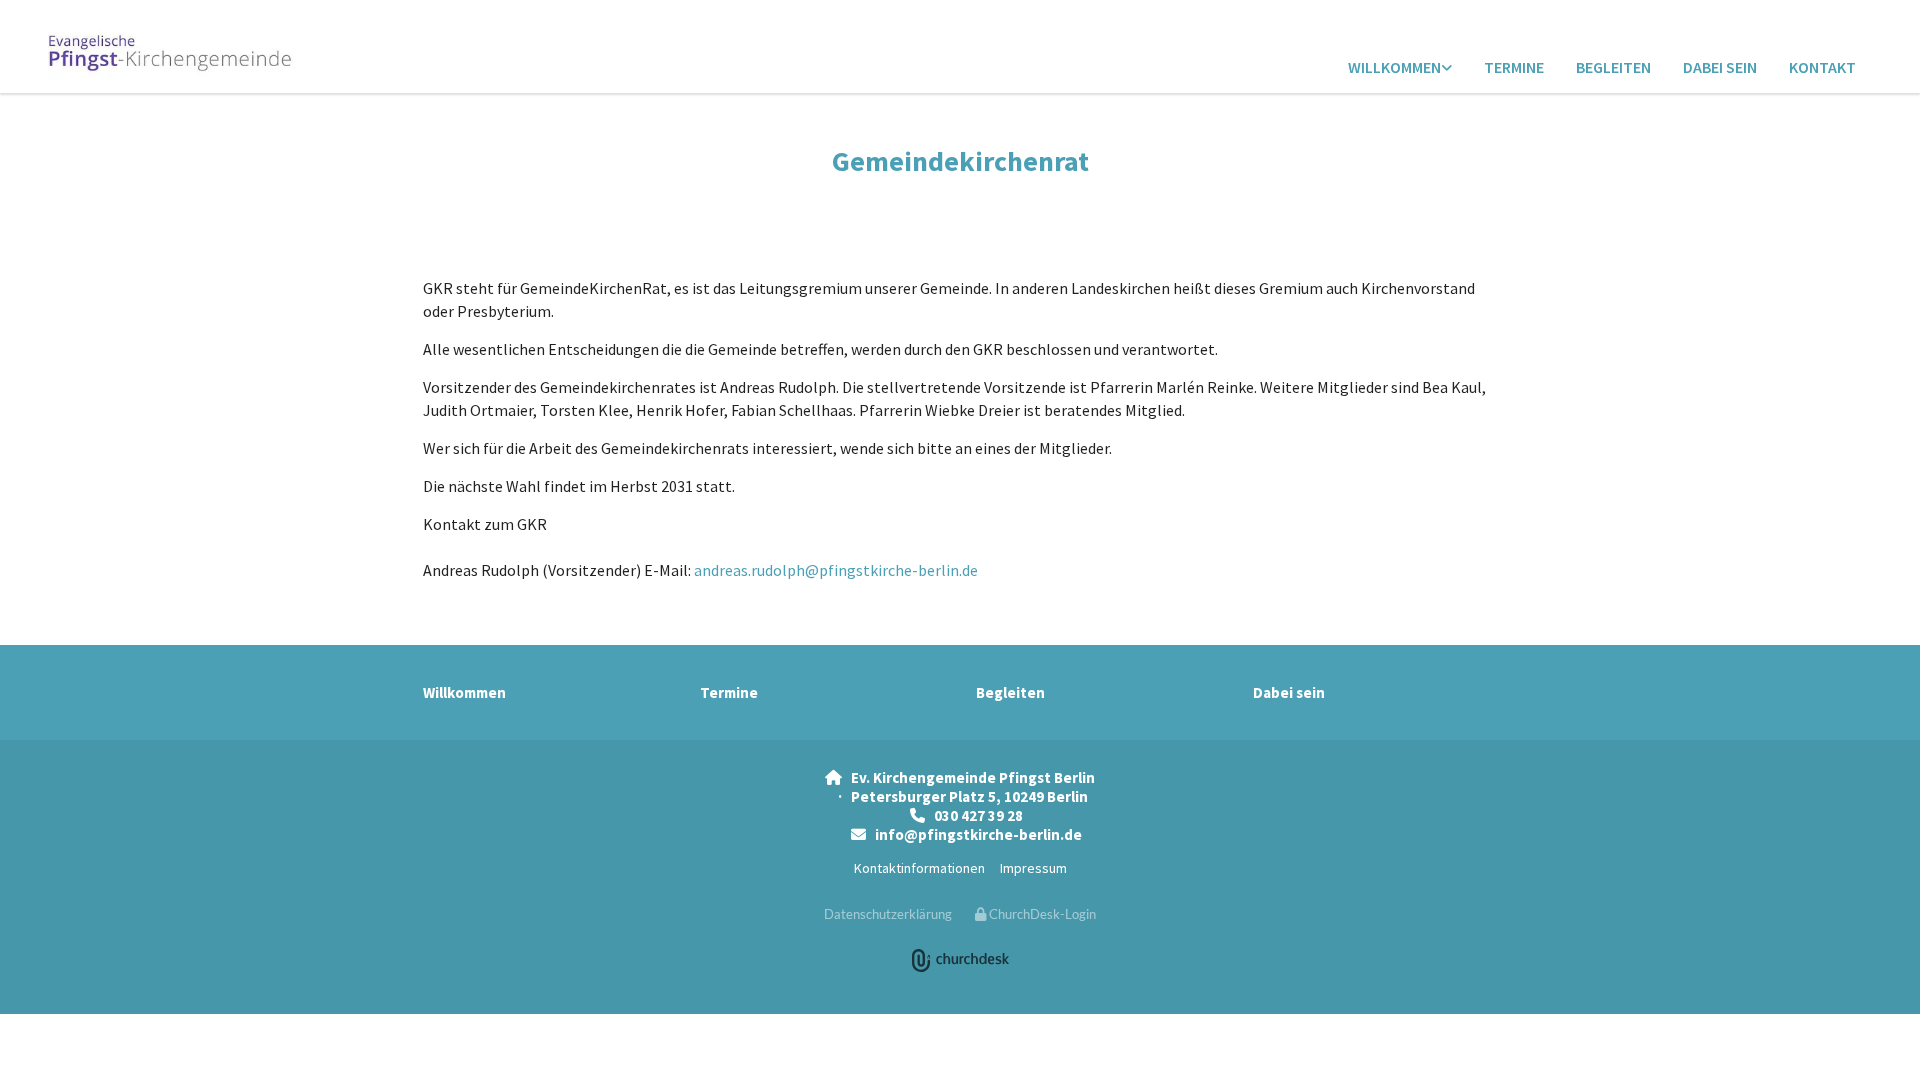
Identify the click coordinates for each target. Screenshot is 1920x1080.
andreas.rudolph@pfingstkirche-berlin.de (836, 570)
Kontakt (1822, 67)
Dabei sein (1720, 67)
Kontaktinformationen (919, 868)
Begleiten (1613, 67)
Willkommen (1394, 67)
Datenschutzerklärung (888, 914)
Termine (1514, 67)
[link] (1400, 68)
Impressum (1033, 868)
